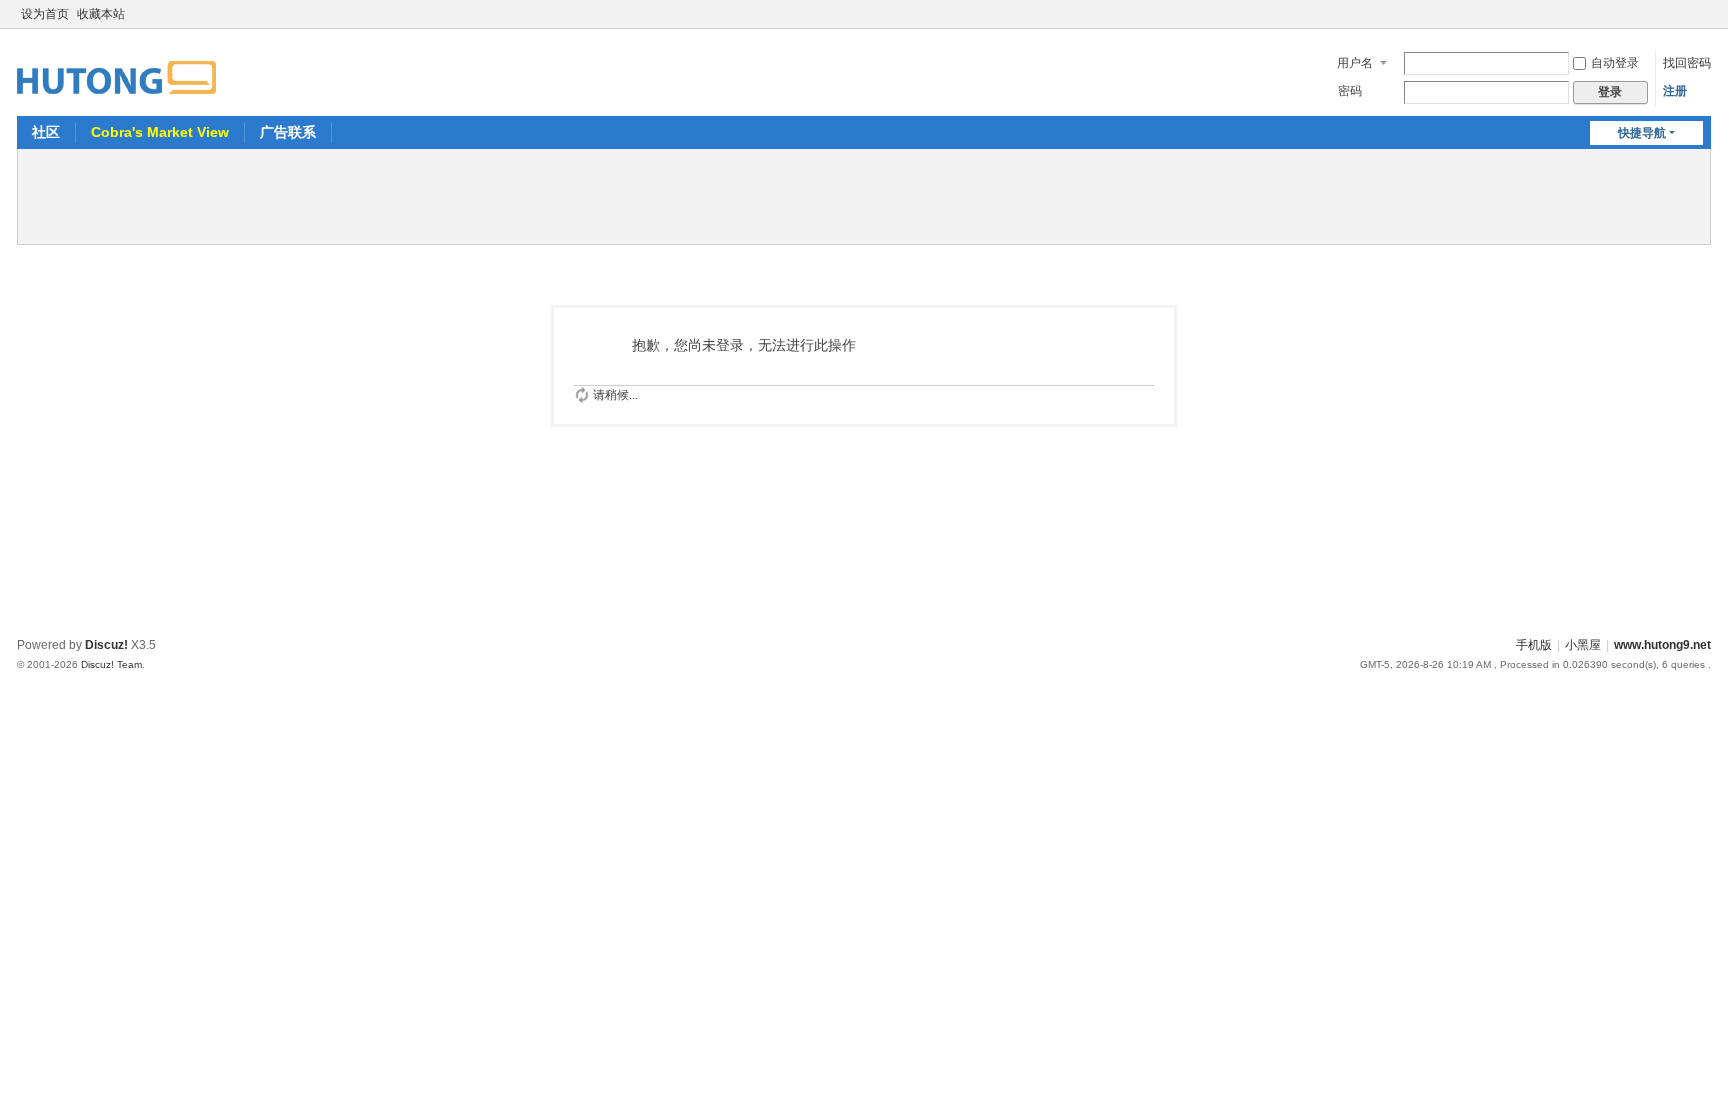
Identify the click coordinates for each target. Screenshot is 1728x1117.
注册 (1675, 91)
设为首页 (45, 14)
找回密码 (1687, 63)
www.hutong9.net (1662, 645)
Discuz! (106, 645)
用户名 (1355, 63)
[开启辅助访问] (1683, 14)
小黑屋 (1583, 645)
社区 (46, 132)
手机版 (1534, 645)
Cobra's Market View (160, 132)
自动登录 (1615, 63)
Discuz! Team (111, 664)
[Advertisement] (864, 194)
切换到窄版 (1702, 22)
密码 (1350, 91)
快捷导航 (1642, 133)
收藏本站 (101, 14)
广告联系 (288, 132)
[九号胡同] (116, 66)
